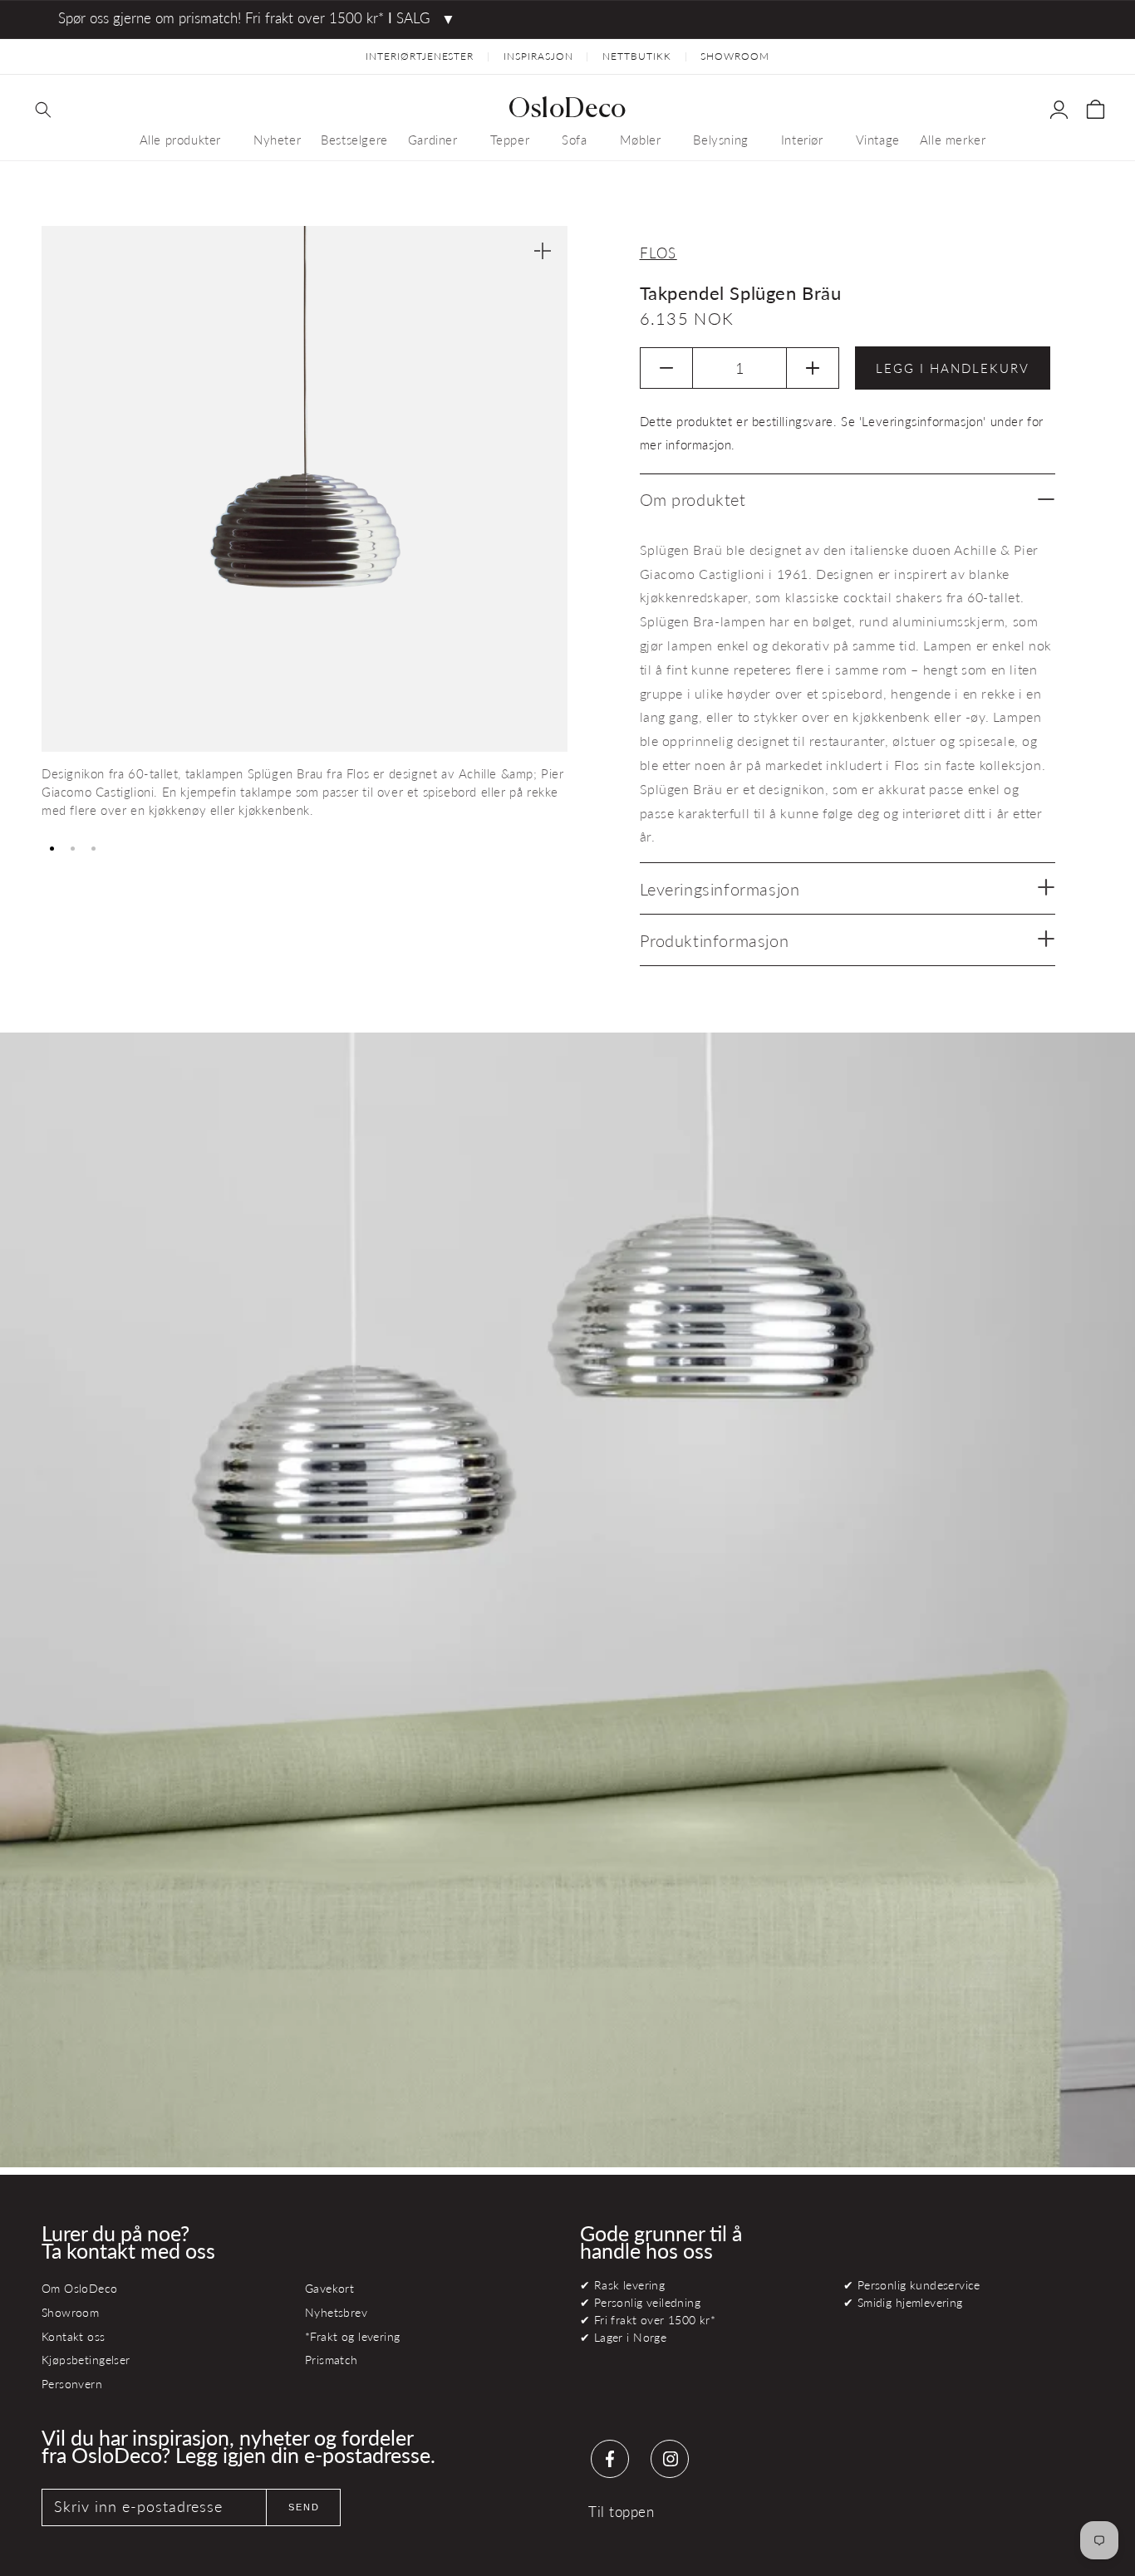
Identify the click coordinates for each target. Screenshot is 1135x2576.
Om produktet (693, 499)
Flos (658, 253)
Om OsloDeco (80, 2288)
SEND (304, 2507)
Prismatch (332, 2360)
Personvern (72, 2384)
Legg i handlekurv (953, 368)
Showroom (70, 2312)
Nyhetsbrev (336, 2312)
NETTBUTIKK (637, 56)
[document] (305, 529)
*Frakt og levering (352, 2336)
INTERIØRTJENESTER (420, 56)
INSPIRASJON (538, 56)
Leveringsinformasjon (720, 889)
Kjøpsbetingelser (86, 2360)
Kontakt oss (74, 2336)
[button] (43, 110)
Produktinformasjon (715, 940)
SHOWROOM (735, 56)
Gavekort (329, 2288)
